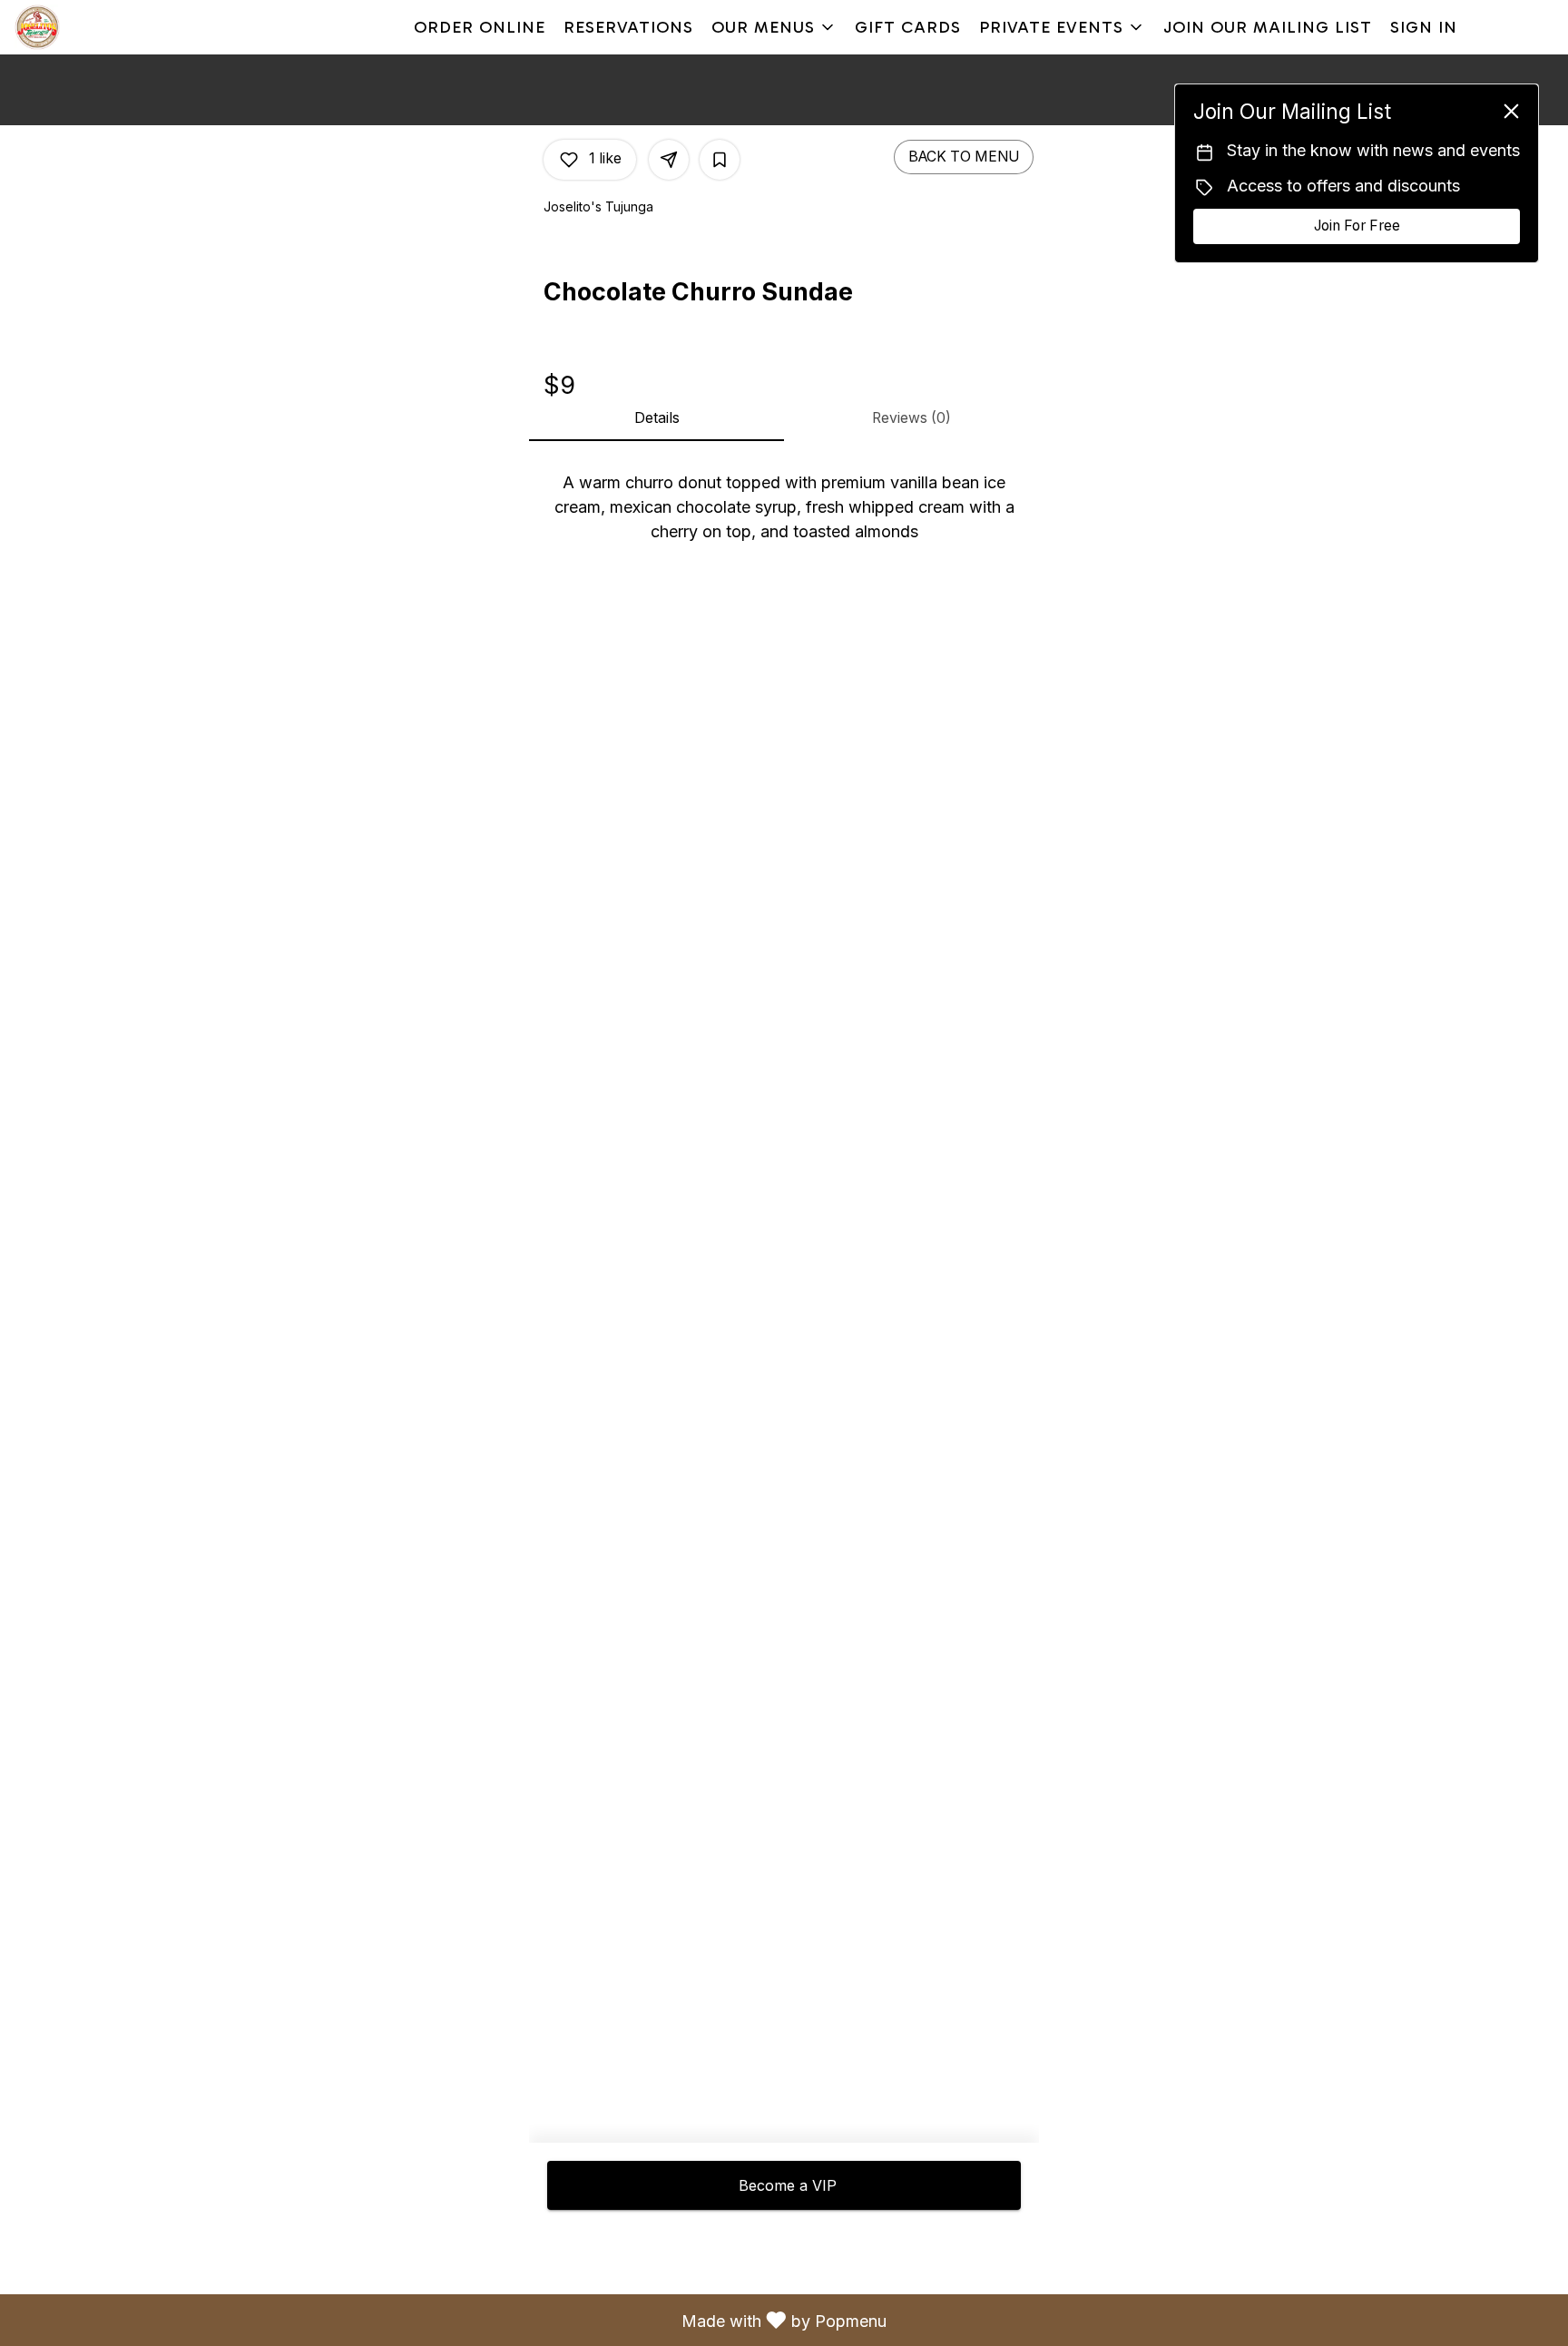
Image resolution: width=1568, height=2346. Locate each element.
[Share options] (669, 160)
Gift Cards (908, 27)
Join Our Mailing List (1268, 27)
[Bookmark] (720, 160)
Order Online (480, 27)
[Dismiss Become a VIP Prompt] (1511, 111)
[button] (774, 27)
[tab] (657, 419)
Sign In (1424, 27)
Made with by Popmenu (450, 2320)
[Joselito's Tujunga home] (96, 27)
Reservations (628, 27)
